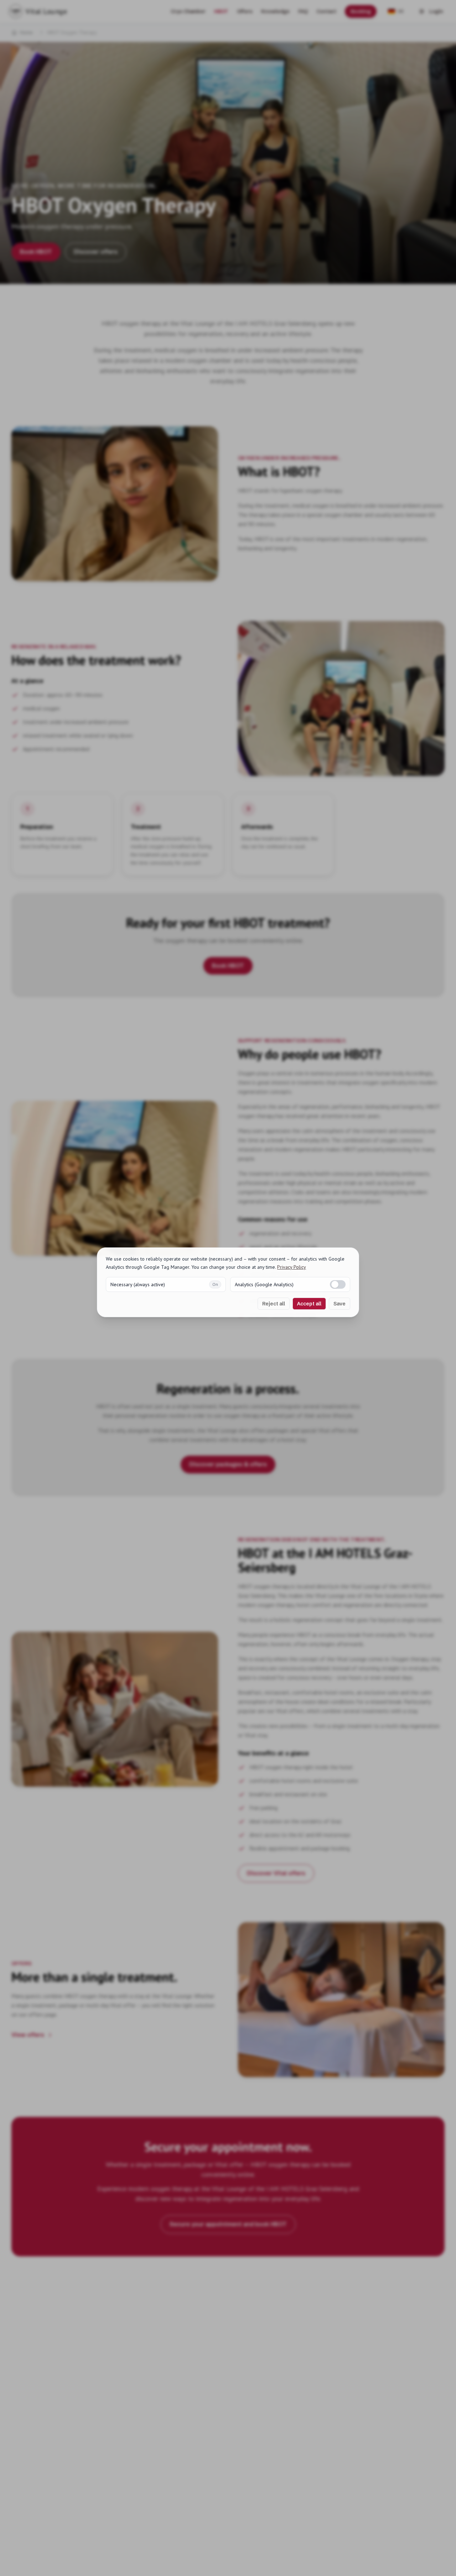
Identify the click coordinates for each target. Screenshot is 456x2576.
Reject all (274, 1304)
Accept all (309, 1304)
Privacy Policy (292, 1267)
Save (340, 1304)
